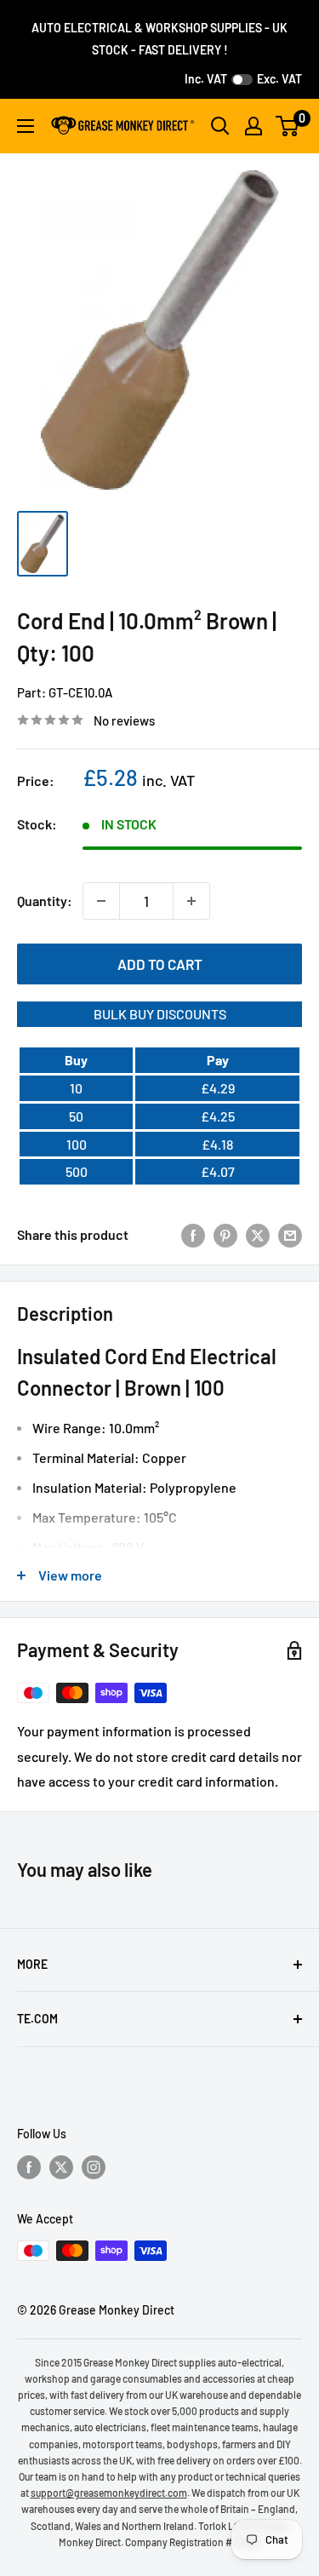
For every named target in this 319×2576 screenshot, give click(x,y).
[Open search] (220, 126)
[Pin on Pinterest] (225, 1234)
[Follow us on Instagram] (94, 2167)
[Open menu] (26, 126)
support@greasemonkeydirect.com (109, 2493)
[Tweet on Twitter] (258, 1234)
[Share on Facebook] (193, 1234)
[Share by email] (290, 1234)
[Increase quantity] (191, 901)
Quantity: (45, 901)
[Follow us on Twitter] (61, 2167)
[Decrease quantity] (101, 901)
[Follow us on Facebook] (29, 2167)
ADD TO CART (160, 964)
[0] (288, 126)
